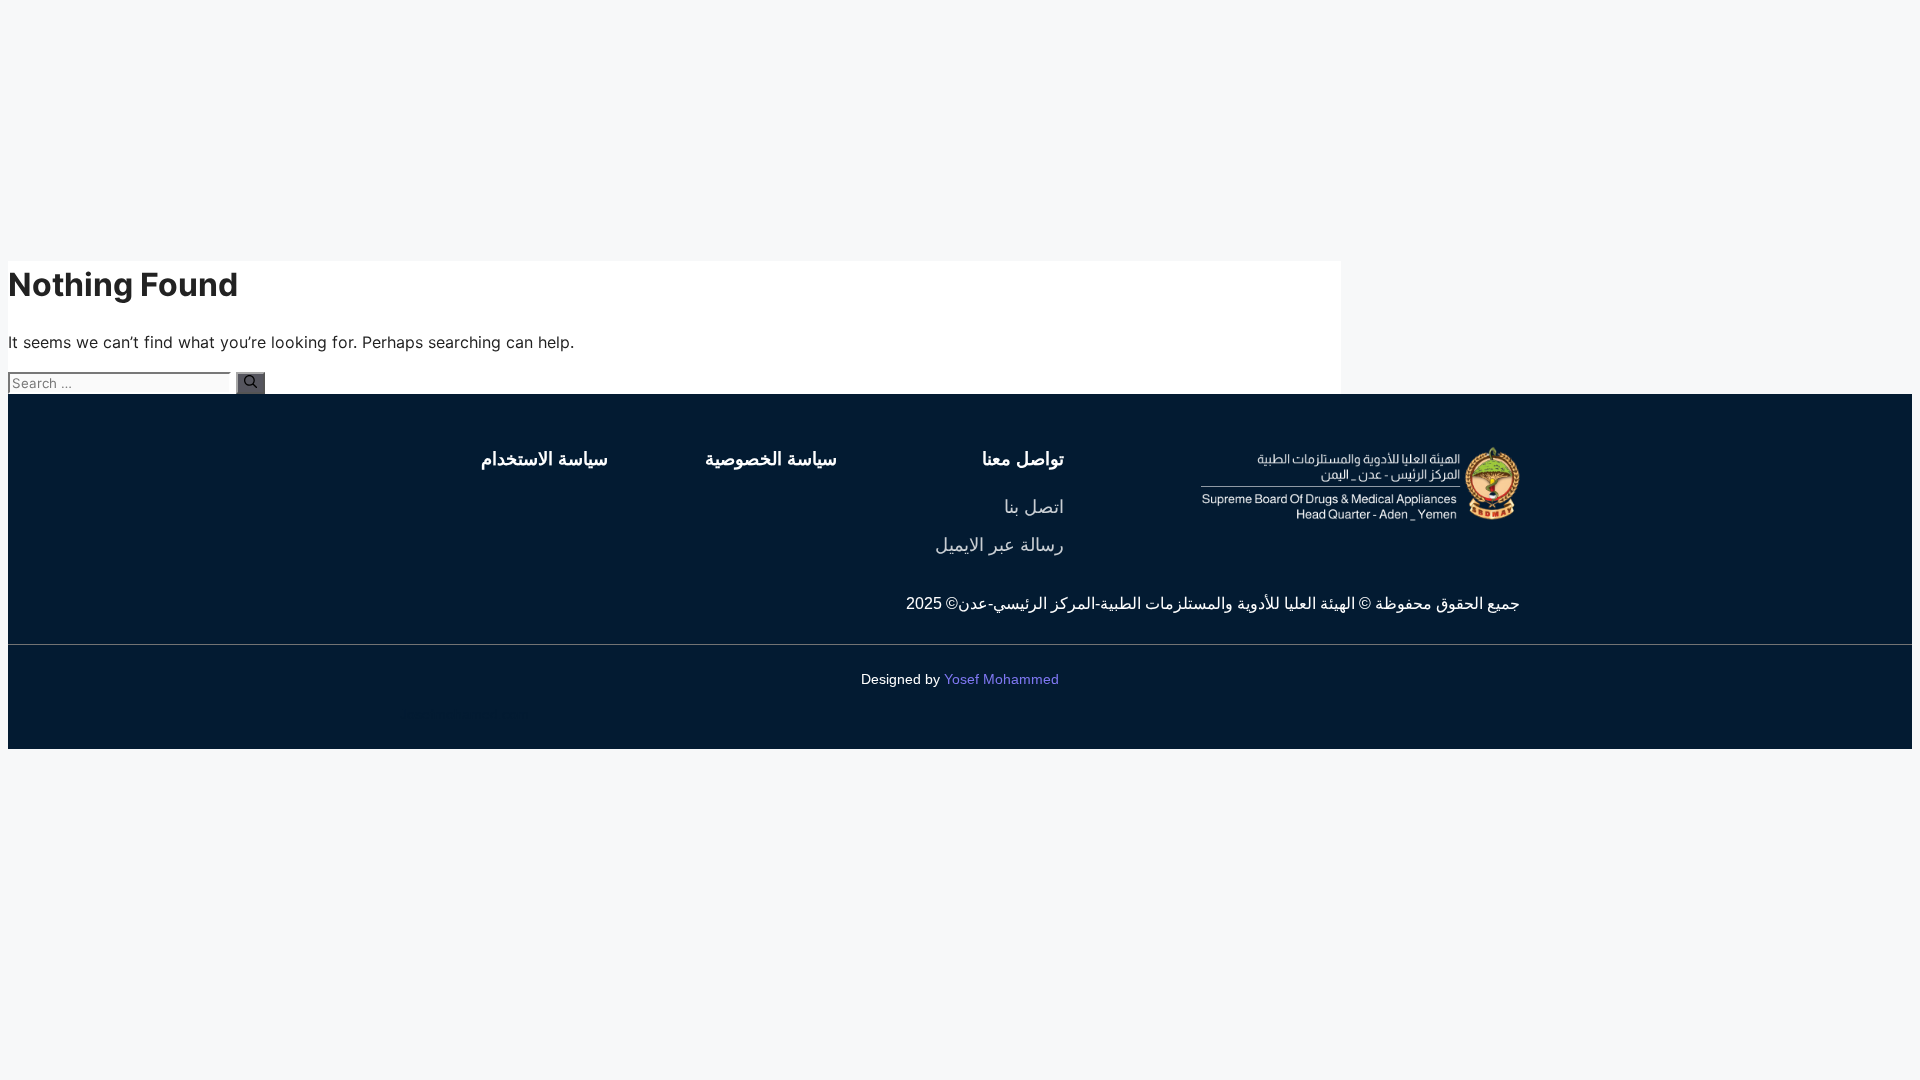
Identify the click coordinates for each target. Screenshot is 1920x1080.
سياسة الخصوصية (771, 459)
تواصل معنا (1023, 459)
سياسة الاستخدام (544, 459)
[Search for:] (122, 382)
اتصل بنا (1034, 507)
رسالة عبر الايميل (999, 545)
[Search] (250, 383)
